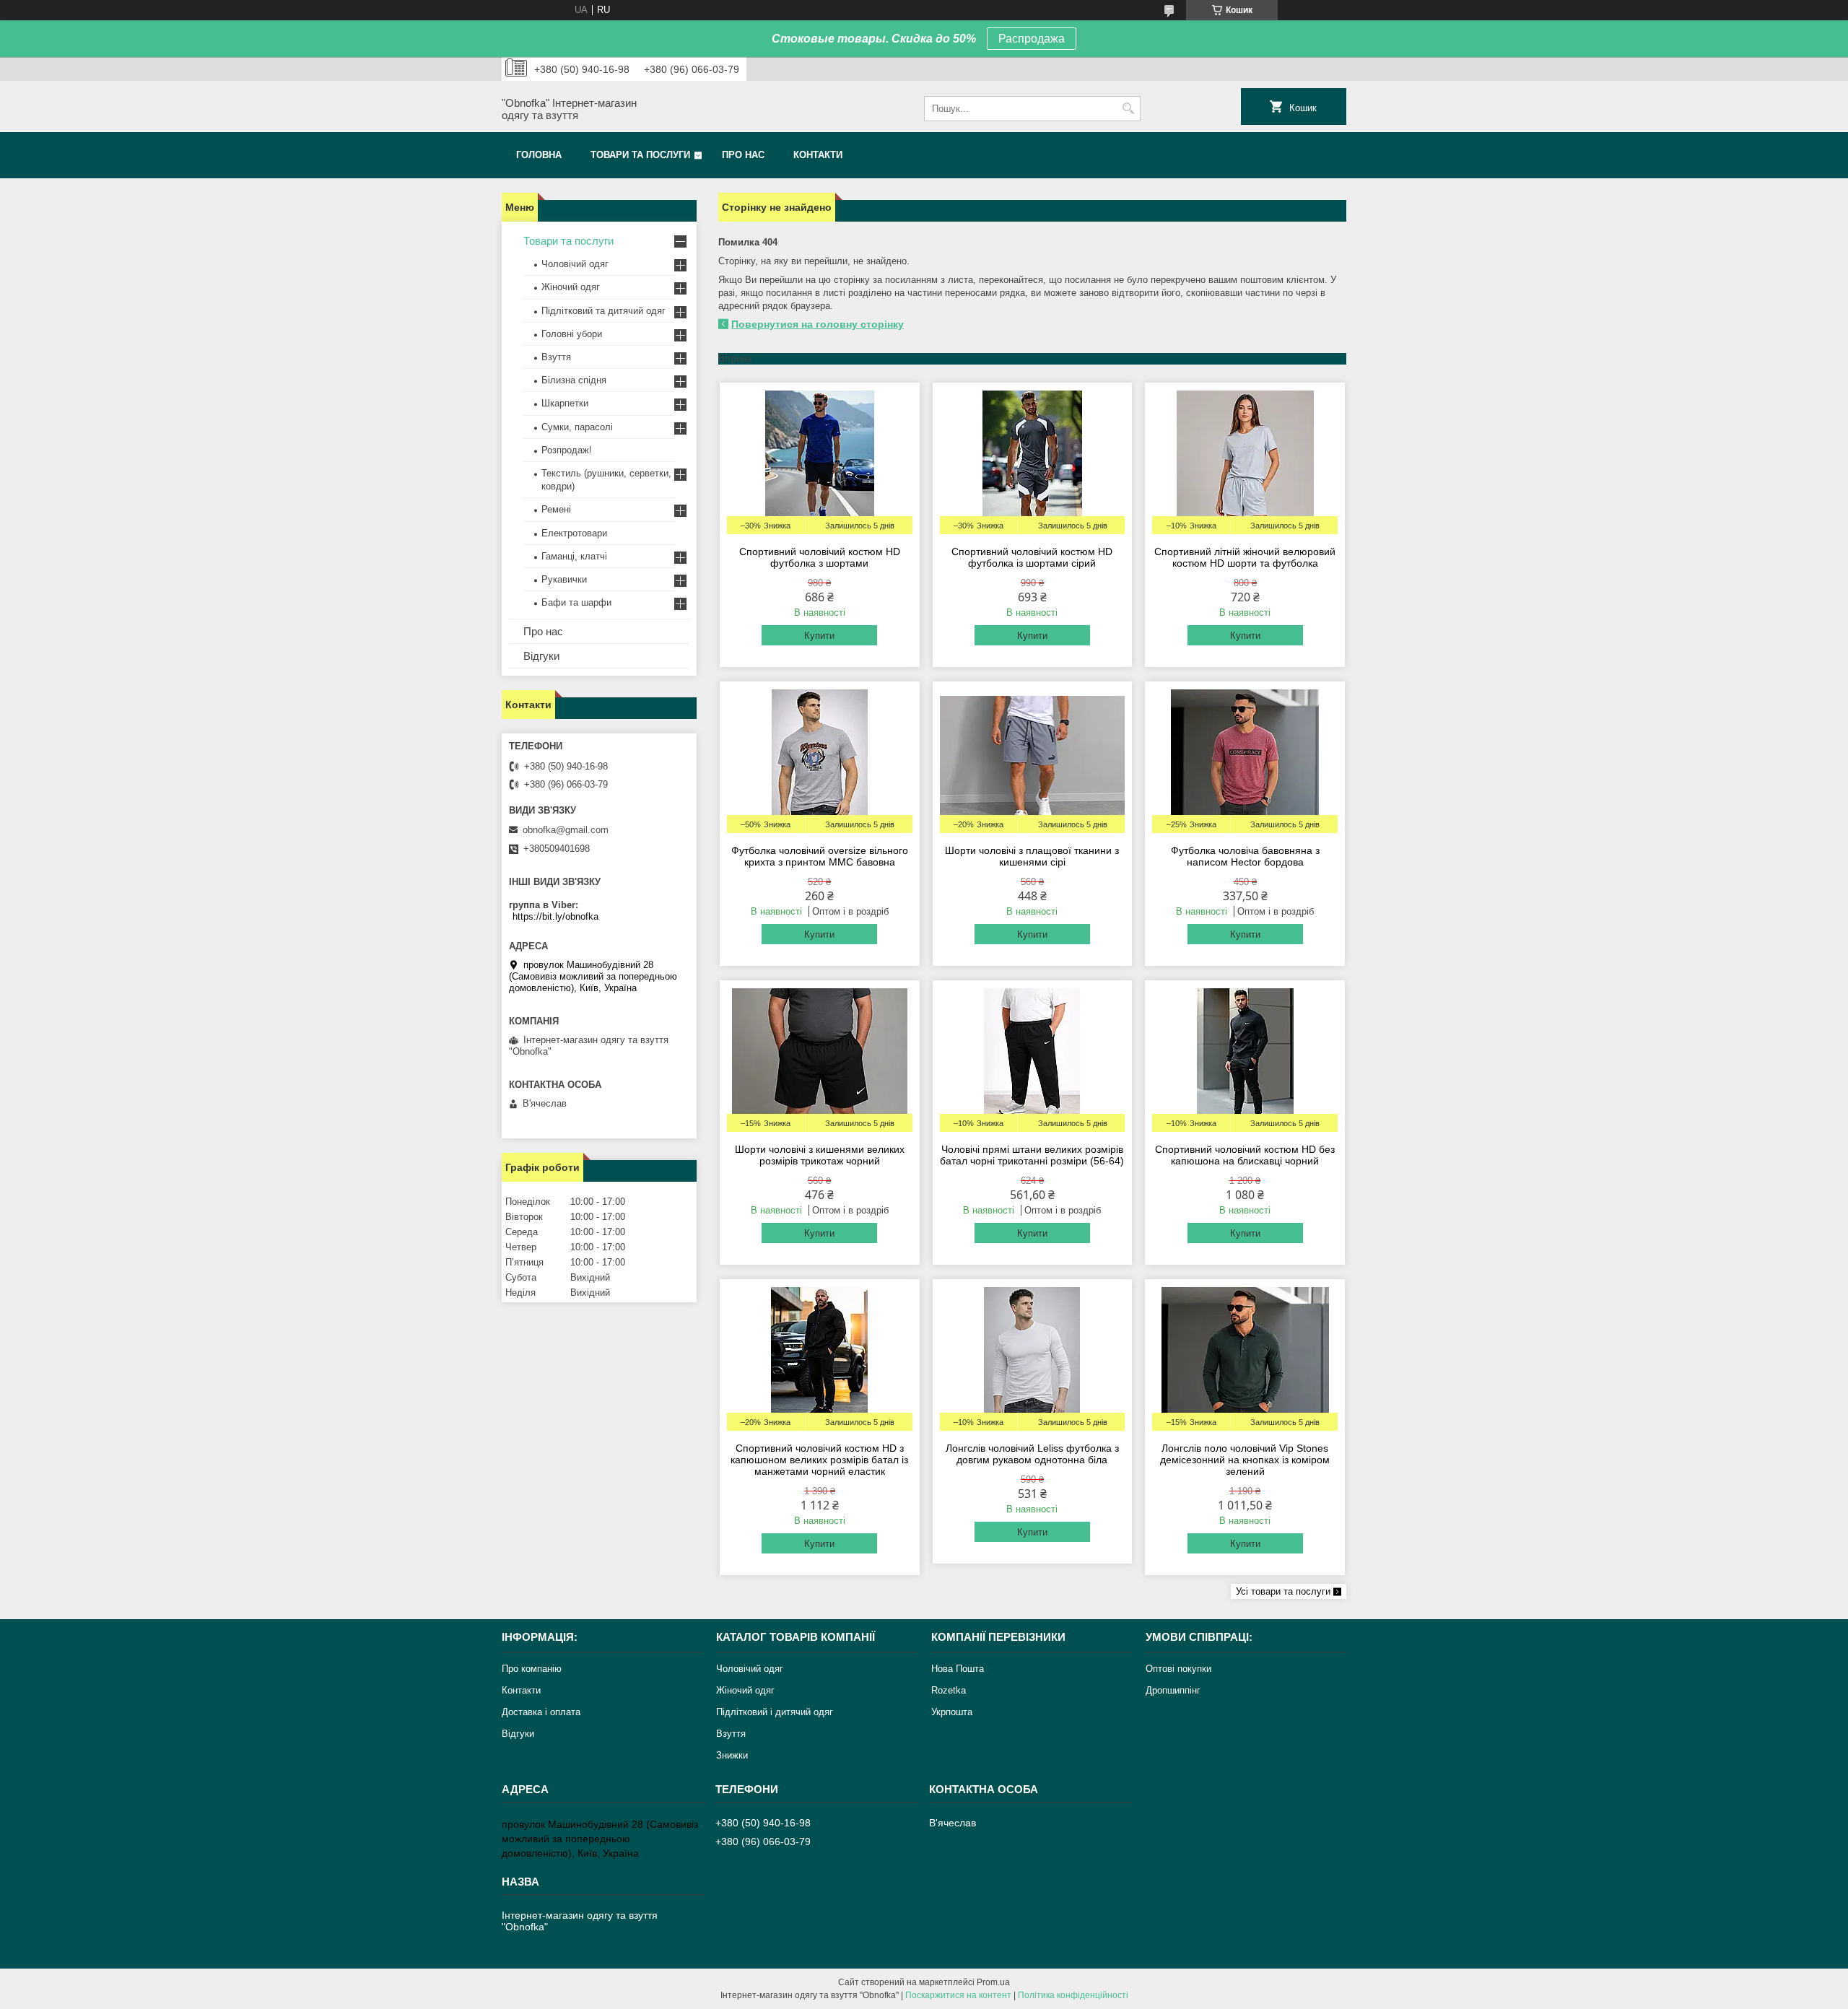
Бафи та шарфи (576, 602)
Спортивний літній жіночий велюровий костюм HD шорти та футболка (1245, 557)
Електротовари (574, 533)
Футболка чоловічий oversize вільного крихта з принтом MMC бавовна (820, 856)
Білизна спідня (574, 380)
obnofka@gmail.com (566, 830)
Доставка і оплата (541, 1712)
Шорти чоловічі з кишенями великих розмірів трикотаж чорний (820, 1155)
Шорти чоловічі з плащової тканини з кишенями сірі (1032, 856)
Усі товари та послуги (1283, 1591)
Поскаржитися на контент (958, 1995)
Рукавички (564, 579)
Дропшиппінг (1173, 1690)
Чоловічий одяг (575, 264)
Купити (819, 636)
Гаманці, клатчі (574, 556)
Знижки (732, 1755)
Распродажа (1032, 39)
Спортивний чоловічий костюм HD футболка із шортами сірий (1032, 557)
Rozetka (949, 1690)
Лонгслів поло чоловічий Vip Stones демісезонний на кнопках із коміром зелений (1245, 1460)
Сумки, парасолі (577, 427)
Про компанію (532, 1669)
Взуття (556, 357)
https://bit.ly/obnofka (555, 916)
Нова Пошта (958, 1669)
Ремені (556, 509)
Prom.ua (993, 1982)
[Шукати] (1128, 109)
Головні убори (572, 334)
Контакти (818, 155)
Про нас (743, 155)
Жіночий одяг (571, 287)
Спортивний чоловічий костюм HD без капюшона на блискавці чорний (1245, 1155)
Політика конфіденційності (1073, 1995)
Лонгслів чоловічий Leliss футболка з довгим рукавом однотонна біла (1032, 1454)
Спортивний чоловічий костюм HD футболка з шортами (820, 557)
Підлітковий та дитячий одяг (603, 311)
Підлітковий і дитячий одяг (775, 1712)
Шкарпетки (565, 403)
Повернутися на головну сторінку (818, 324)
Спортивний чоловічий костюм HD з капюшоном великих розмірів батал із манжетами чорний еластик (819, 1460)
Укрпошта (952, 1712)
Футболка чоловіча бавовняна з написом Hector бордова (1245, 856)
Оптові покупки (1178, 1669)
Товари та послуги (640, 155)
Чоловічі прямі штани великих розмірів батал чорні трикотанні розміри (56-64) (1032, 1155)
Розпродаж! (567, 450)
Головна (539, 155)
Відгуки (541, 656)
